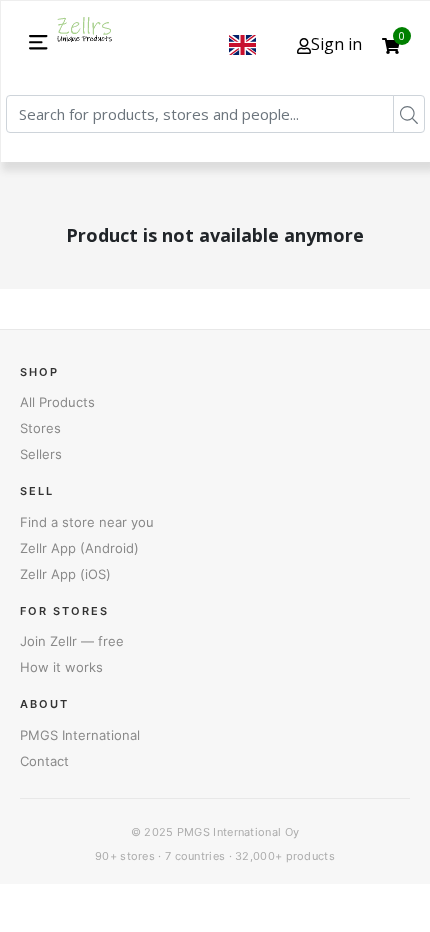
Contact (44, 761)
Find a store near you (87, 522)
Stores (40, 428)
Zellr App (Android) (79, 548)
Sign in (336, 44)
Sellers (41, 454)
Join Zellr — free (72, 641)
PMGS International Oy (238, 832)
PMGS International (80, 735)
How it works (61, 667)
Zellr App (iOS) (65, 574)
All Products (57, 402)
